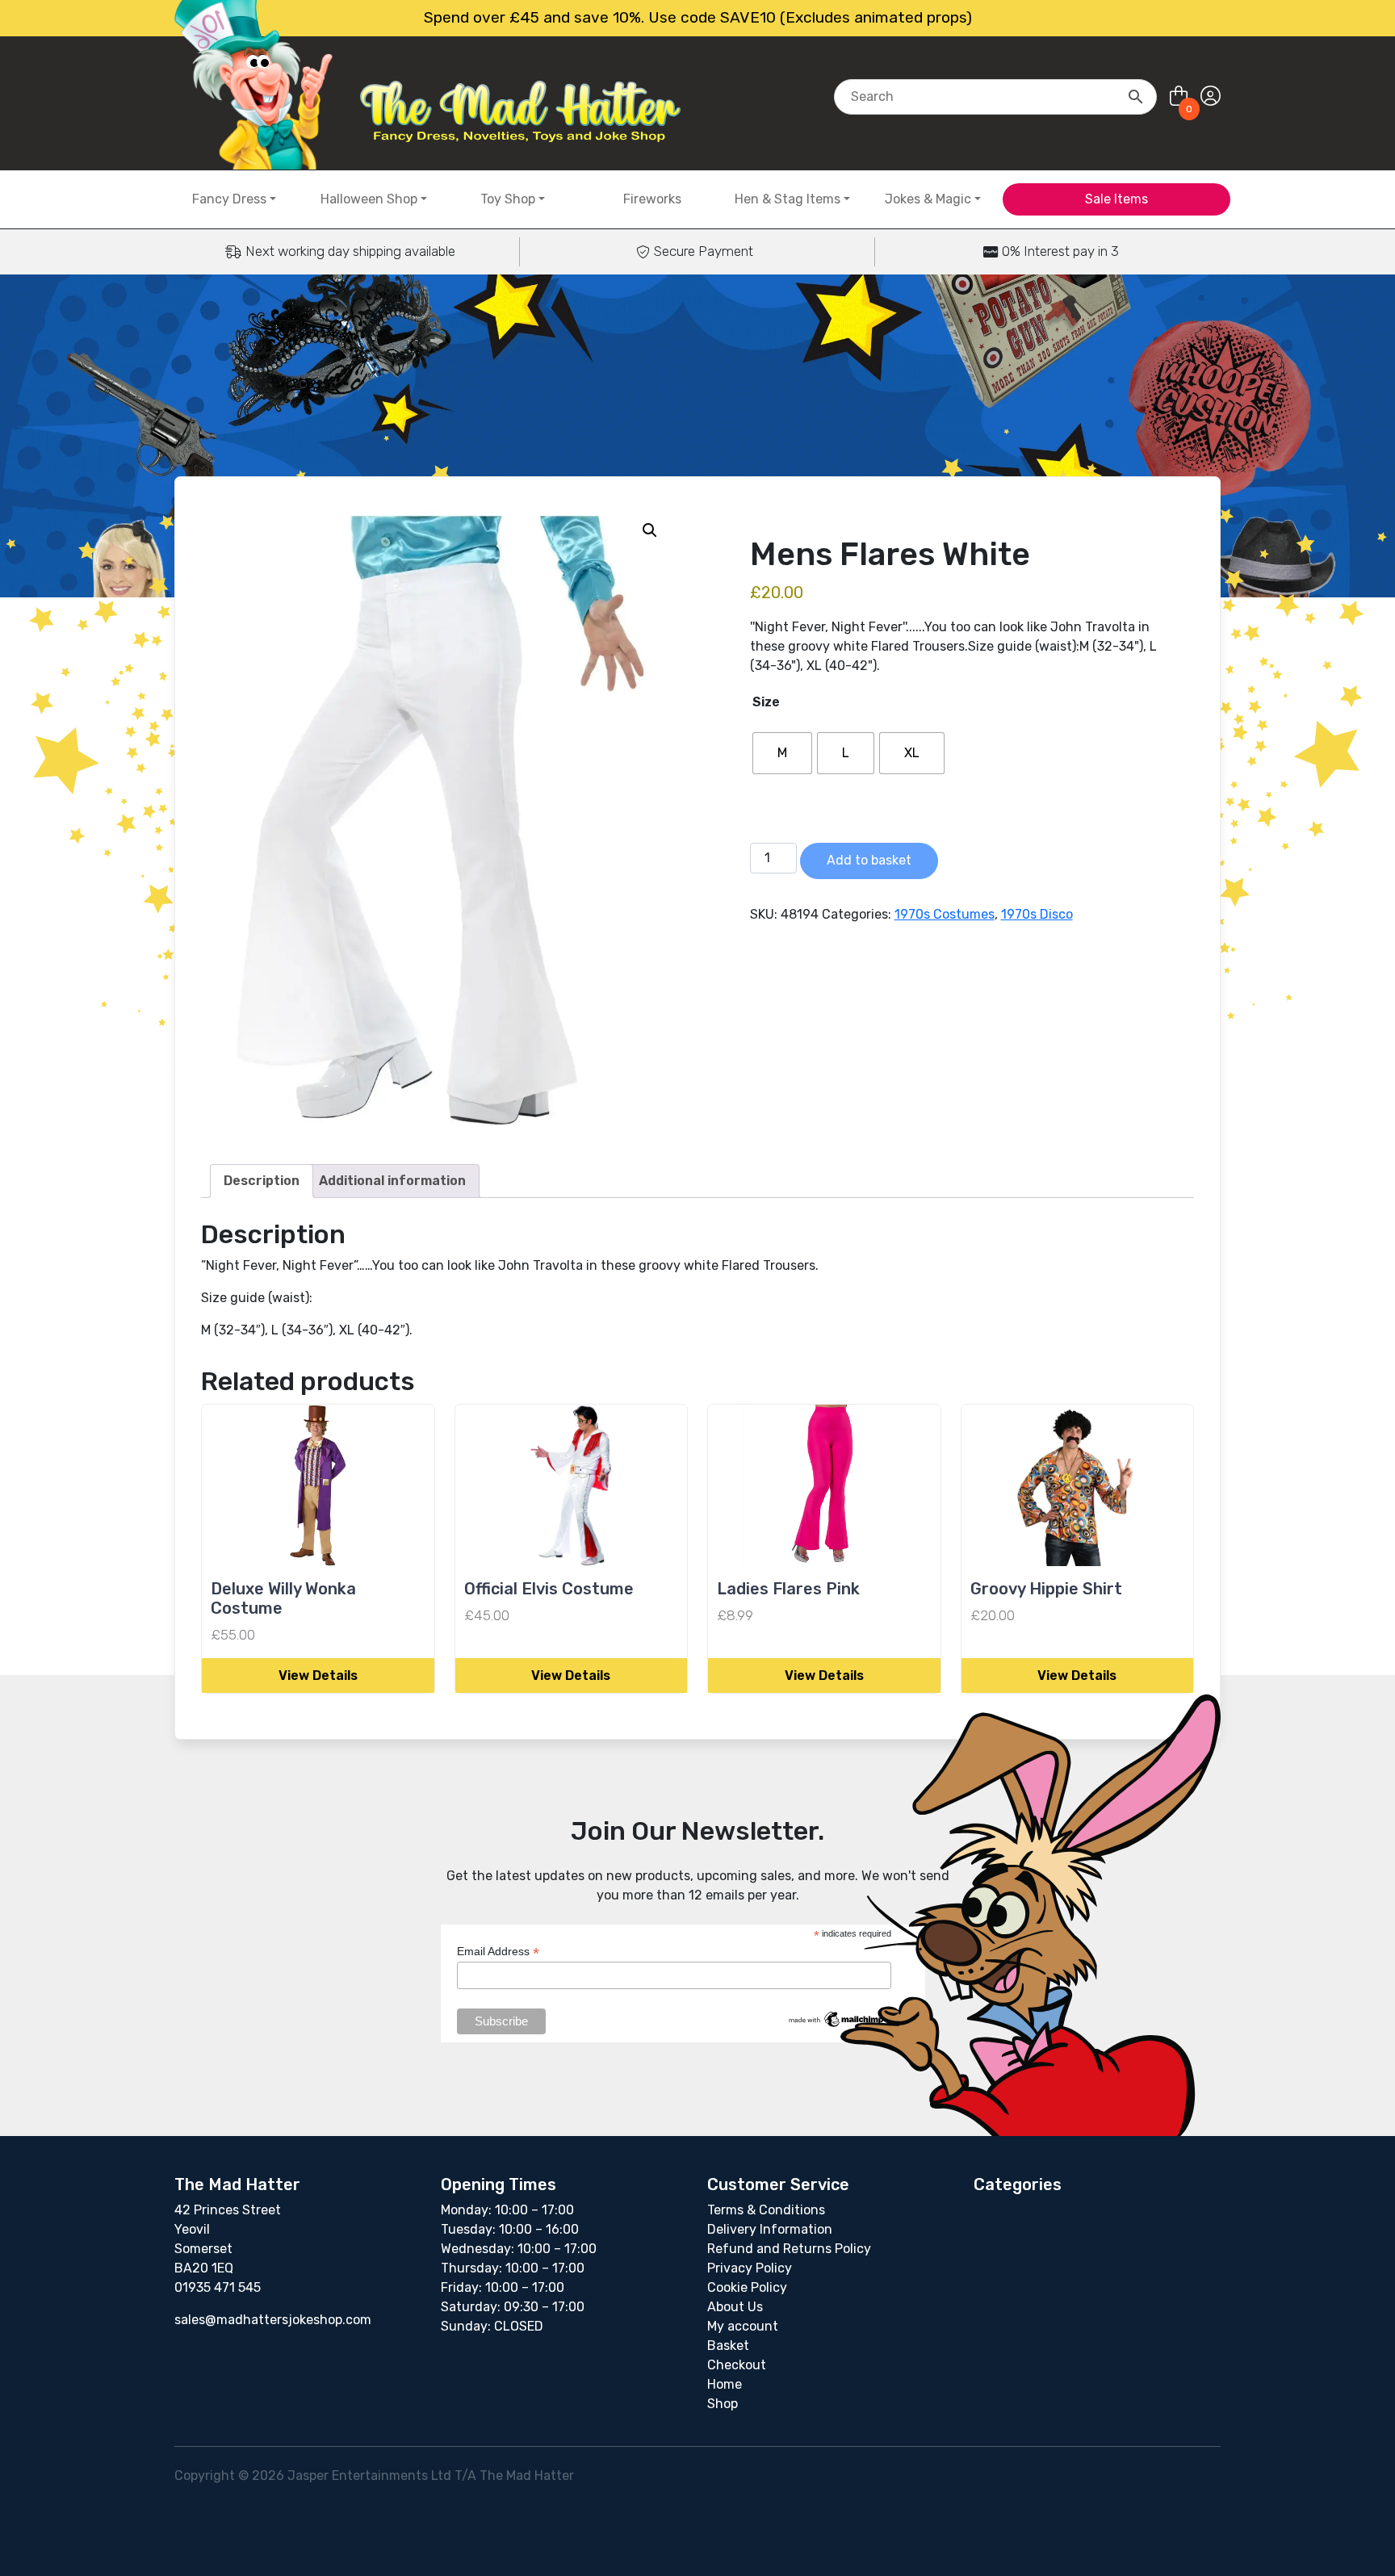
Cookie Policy (747, 2287)
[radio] (782, 753)
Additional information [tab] (392, 1181)
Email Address (498, 1952)
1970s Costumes (945, 914)
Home (725, 2384)
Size (766, 702)
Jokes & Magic (928, 199)
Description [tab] (262, 1181)
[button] (650, 530)
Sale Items (1116, 199)
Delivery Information (770, 2229)
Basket (728, 2346)
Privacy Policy (750, 2268)
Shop (723, 2404)
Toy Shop (508, 199)
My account (743, 2326)
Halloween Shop (369, 199)
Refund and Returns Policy (789, 2249)
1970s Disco (1037, 914)
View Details (318, 1675)
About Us (735, 2307)
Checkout (737, 2365)
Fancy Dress (229, 199)
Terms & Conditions (766, 2210)
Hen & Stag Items (788, 199)
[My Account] (1211, 96)
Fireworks (652, 199)
